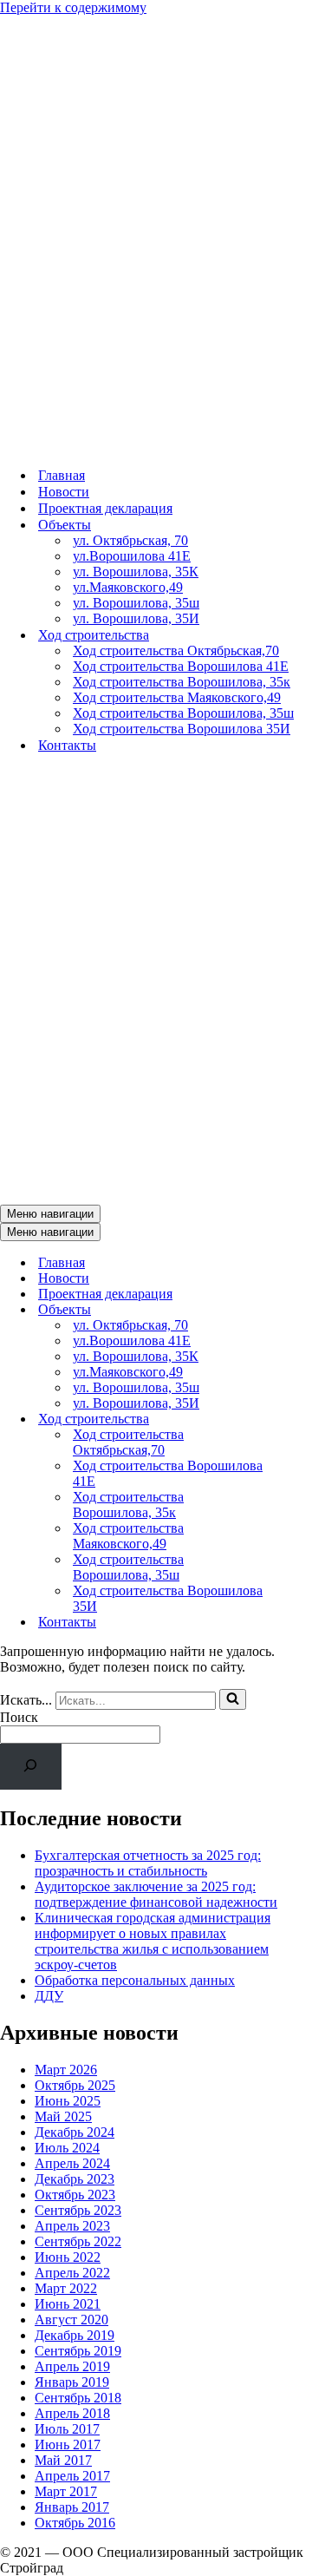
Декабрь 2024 (75, 2132)
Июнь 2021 (68, 2304)
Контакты (67, 745)
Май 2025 (63, 2116)
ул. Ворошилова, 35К (136, 572)
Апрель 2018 (72, 2413)
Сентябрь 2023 (78, 2210)
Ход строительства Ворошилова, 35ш (183, 713)
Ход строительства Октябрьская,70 (176, 651)
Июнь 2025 (68, 2101)
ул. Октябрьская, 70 (130, 540)
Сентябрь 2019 (78, 2351)
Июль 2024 (67, 2148)
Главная (62, 475)
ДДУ (49, 1996)
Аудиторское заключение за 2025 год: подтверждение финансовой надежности (156, 1894)
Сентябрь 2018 (78, 2398)
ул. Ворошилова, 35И (136, 618)
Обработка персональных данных (135, 1980)
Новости (64, 492)
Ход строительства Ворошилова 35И (182, 729)
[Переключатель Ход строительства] (303, 1419)
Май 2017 (63, 2460)
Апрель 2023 (72, 2226)
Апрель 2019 (72, 2366)
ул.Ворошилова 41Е (132, 556)
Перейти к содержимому (73, 7)
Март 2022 (66, 2288)
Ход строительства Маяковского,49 (177, 697)
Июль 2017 (67, 2429)
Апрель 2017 (72, 2476)
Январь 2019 (72, 2382)
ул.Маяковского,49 (128, 587)
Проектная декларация (105, 508)
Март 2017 (66, 2491)
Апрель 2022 (72, 2273)
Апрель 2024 (72, 2163)
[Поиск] (233, 1699)
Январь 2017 (72, 2507)
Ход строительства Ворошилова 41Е (181, 666)
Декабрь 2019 (75, 2335)
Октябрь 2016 (75, 2523)
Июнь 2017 (68, 2445)
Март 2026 (66, 2070)
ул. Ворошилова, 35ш (136, 603)
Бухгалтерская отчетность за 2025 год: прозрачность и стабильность (148, 1863)
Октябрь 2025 (75, 2085)
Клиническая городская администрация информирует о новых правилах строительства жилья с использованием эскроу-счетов (153, 1941)
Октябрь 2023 (75, 2195)
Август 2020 (71, 2320)
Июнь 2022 (68, 2257)
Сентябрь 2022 (78, 2241)
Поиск (19, 1717)
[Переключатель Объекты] (303, 1310)
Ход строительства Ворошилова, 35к (182, 682)
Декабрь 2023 (75, 2179)
